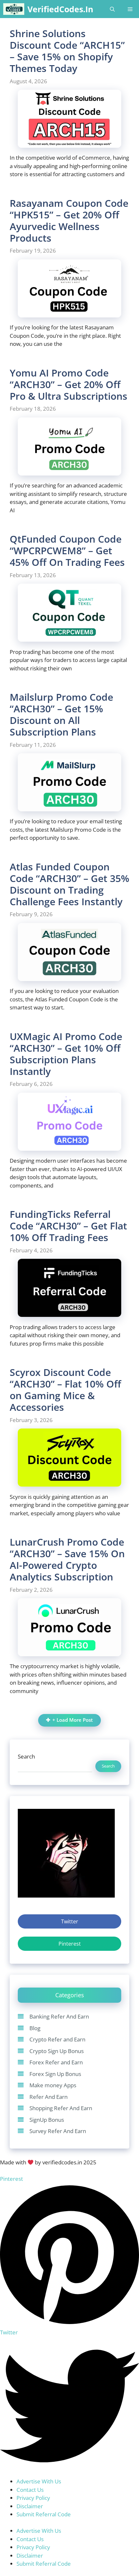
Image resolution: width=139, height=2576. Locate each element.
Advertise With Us (39, 2481)
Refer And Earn (48, 2097)
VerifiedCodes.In (60, 9)
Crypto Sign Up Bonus (57, 2051)
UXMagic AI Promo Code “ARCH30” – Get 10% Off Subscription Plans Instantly (66, 1054)
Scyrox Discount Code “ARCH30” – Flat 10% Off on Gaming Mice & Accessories (65, 1390)
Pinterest (70, 1944)
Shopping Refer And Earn (61, 2108)
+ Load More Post (73, 1720)
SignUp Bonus (47, 2120)
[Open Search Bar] (112, 9)
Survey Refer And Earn (58, 2131)
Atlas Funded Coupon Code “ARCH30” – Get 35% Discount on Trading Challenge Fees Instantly (69, 884)
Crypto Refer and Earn (57, 2039)
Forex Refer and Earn (56, 2062)
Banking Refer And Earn (59, 2016)
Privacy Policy (33, 2498)
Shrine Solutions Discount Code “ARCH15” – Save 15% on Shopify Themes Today (67, 51)
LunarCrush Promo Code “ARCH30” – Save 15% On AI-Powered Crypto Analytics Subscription (67, 1559)
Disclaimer (30, 2506)
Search (26, 1756)
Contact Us (30, 2490)
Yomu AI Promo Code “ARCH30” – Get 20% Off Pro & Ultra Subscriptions (69, 384)
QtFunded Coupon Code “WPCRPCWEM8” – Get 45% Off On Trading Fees (67, 551)
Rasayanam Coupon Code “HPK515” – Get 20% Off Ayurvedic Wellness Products (69, 221)
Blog (35, 2028)
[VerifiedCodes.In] (14, 9)
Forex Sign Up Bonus (55, 2074)
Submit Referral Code (44, 2514)
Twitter (70, 1921)
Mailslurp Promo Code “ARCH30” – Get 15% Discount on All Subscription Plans (61, 714)
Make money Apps (53, 2085)
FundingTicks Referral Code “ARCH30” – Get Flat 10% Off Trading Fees (68, 1226)
